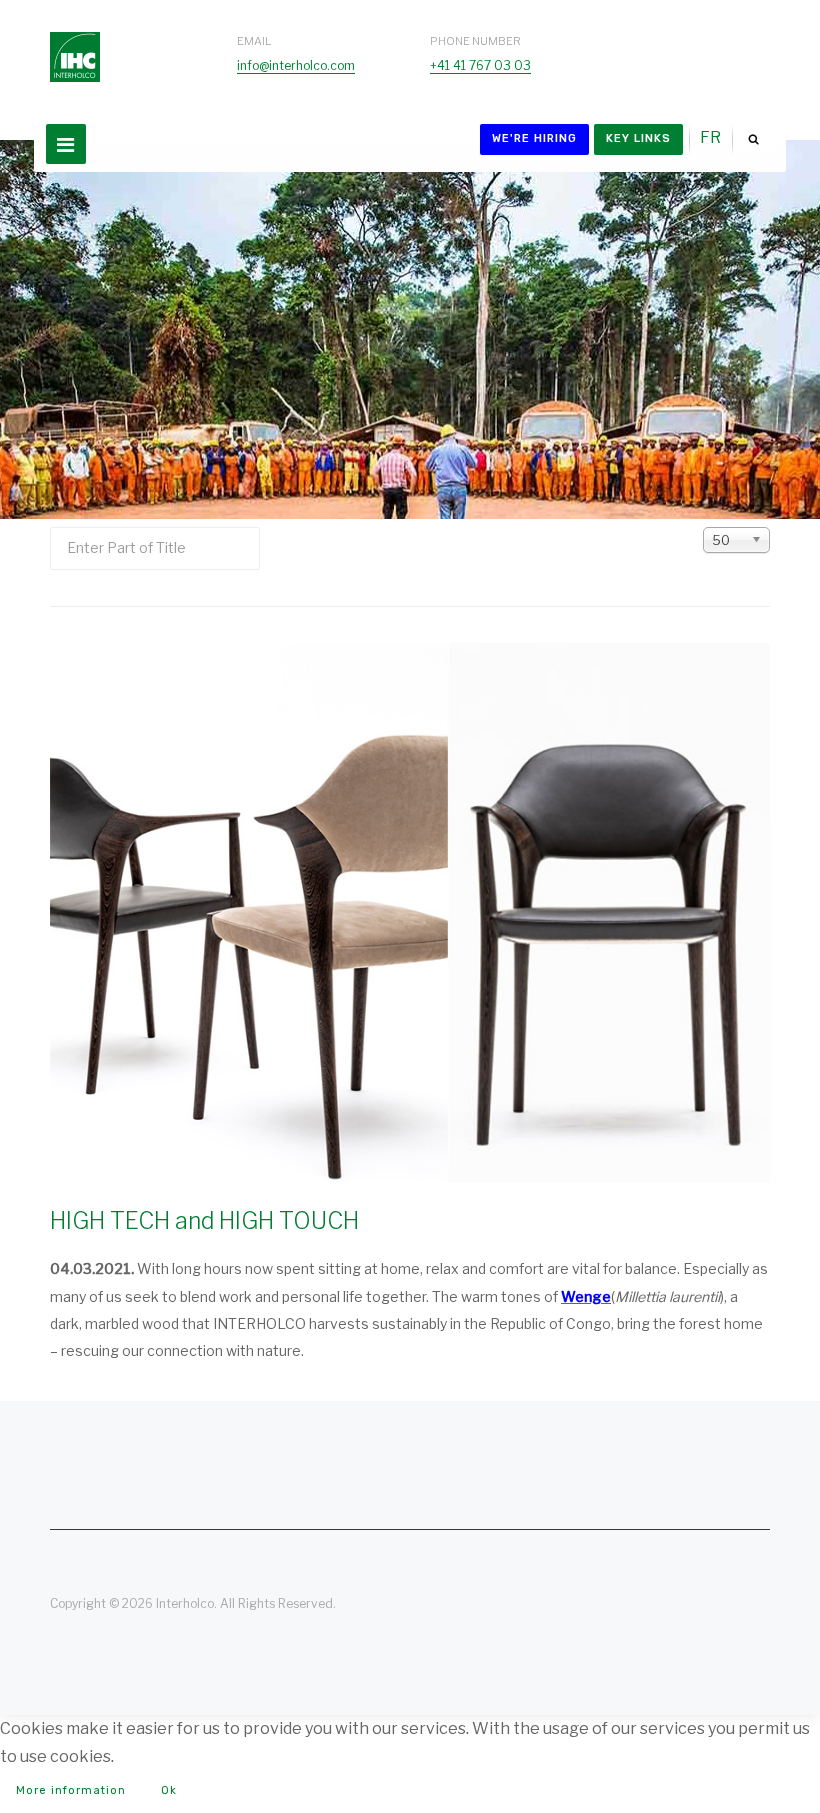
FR (710, 137)
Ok (169, 1790)
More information (71, 1790)
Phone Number (475, 41)
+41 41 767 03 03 (480, 65)
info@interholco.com (296, 65)
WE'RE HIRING (534, 138)
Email (254, 41)
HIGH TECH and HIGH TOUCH (204, 1221)
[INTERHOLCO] (75, 37)
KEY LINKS (638, 138)
